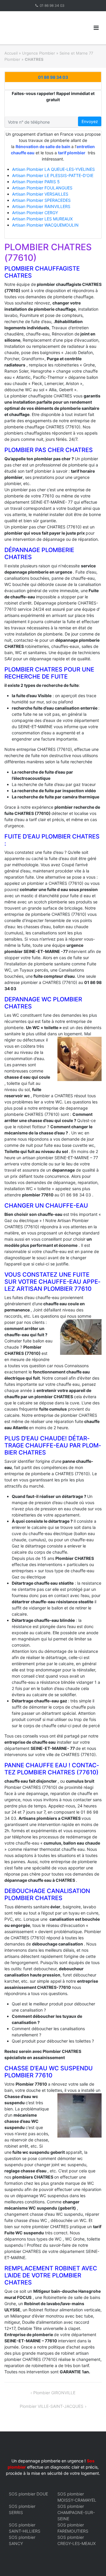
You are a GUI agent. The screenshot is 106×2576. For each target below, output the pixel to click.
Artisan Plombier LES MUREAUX (42, 219)
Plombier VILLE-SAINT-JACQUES (52, 2406)
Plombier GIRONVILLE (54, 2393)
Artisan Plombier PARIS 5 (36, 182)
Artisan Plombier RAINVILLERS (41, 206)
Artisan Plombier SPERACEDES (41, 200)
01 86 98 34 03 (52, 5)
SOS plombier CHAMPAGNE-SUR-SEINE (76, 2512)
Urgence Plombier (39, 53)
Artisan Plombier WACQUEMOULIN (45, 225)
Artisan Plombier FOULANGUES (42, 188)
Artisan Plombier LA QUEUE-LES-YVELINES (53, 169)
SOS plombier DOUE (28, 2494)
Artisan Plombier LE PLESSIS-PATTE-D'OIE (53, 175)
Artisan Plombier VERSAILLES (40, 194)
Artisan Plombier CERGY (35, 213)
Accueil (11, 53)
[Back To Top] (91, 2562)
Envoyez (90, 121)
